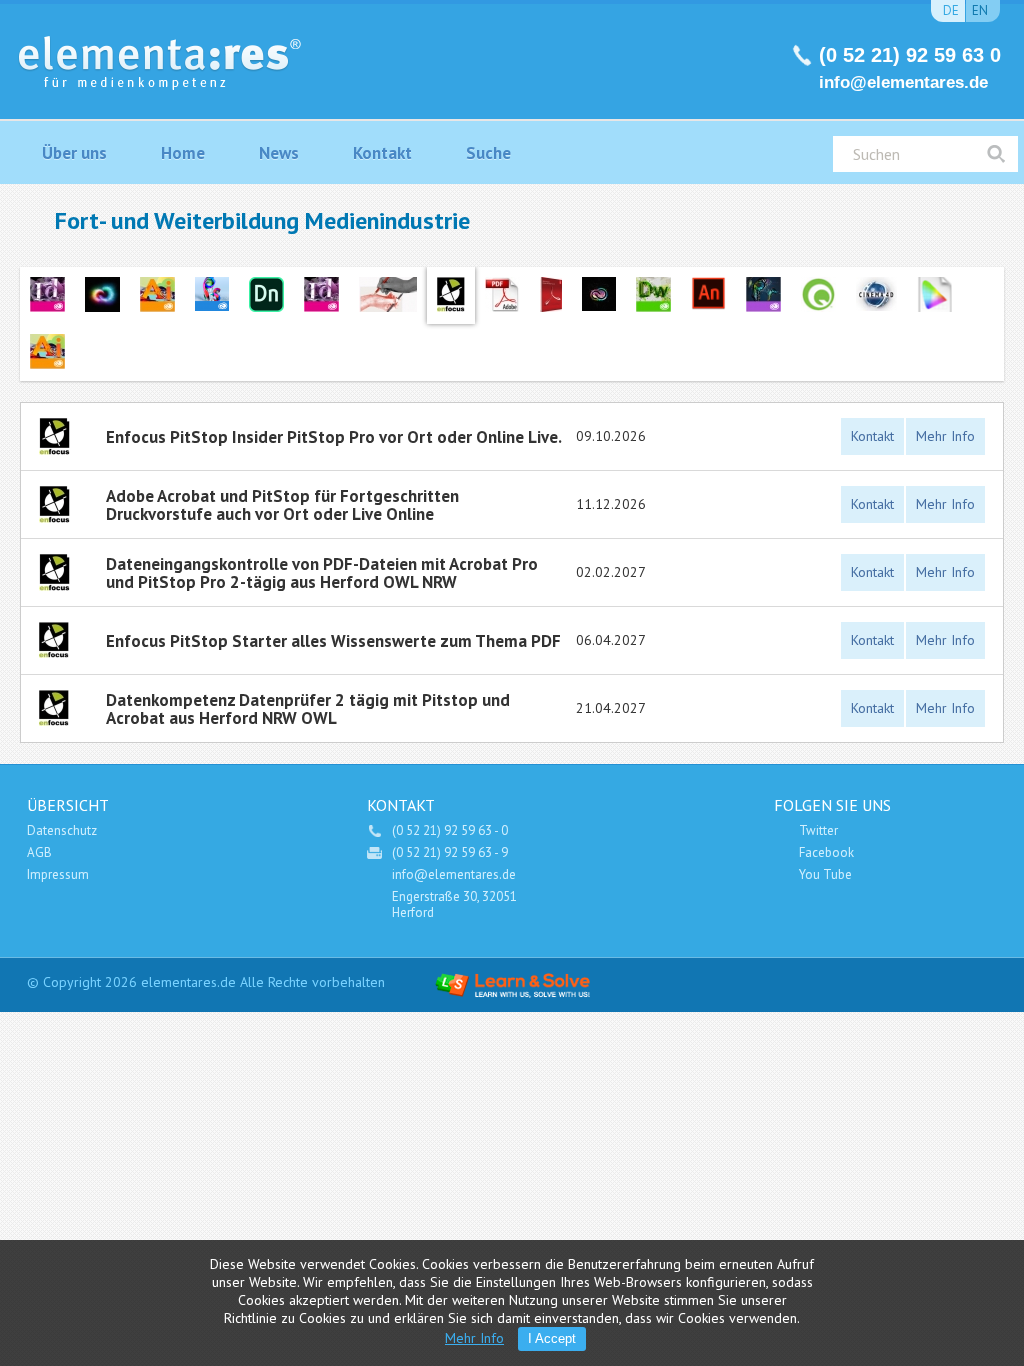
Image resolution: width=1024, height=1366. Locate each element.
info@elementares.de (903, 82)
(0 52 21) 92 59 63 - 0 (450, 830)
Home (183, 153)
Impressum (58, 874)
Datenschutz (62, 830)
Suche (488, 153)
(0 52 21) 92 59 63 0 (910, 55)
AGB (39, 852)
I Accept (552, 1338)
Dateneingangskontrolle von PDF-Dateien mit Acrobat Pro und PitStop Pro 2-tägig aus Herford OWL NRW (322, 572)
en (980, 10)
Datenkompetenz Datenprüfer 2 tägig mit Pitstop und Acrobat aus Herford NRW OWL (308, 708)
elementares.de (188, 982)
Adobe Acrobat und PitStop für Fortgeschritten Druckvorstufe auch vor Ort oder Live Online (282, 504)
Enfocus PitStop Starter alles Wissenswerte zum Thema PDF (333, 641)
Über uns (74, 153)
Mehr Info (945, 436)
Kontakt (382, 153)
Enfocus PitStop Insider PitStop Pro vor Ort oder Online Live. (334, 437)
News (279, 153)
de (951, 10)
